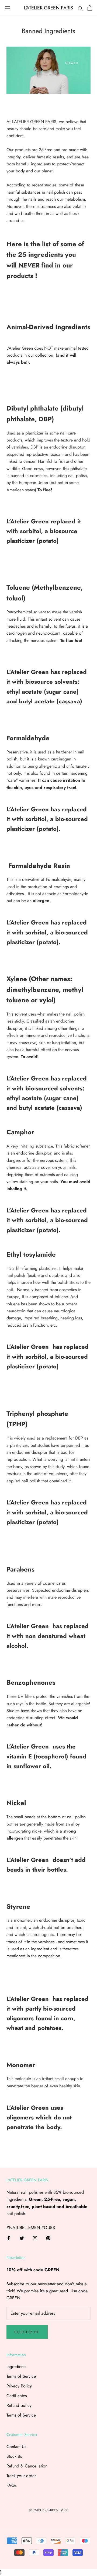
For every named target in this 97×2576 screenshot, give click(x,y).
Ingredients (16, 2367)
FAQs (11, 2485)
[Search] (80, 8)
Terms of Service (21, 2376)
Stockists (14, 2456)
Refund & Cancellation (27, 2466)
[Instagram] (35, 2238)
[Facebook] (9, 2238)
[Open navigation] (8, 8)
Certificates (17, 2396)
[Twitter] (22, 2238)
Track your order (21, 2476)
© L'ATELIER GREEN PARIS (48, 2510)
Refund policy (19, 2405)
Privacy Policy (19, 2386)
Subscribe (27, 2332)
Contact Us (16, 2447)
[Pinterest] (48, 2238)
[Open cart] (90, 8)
